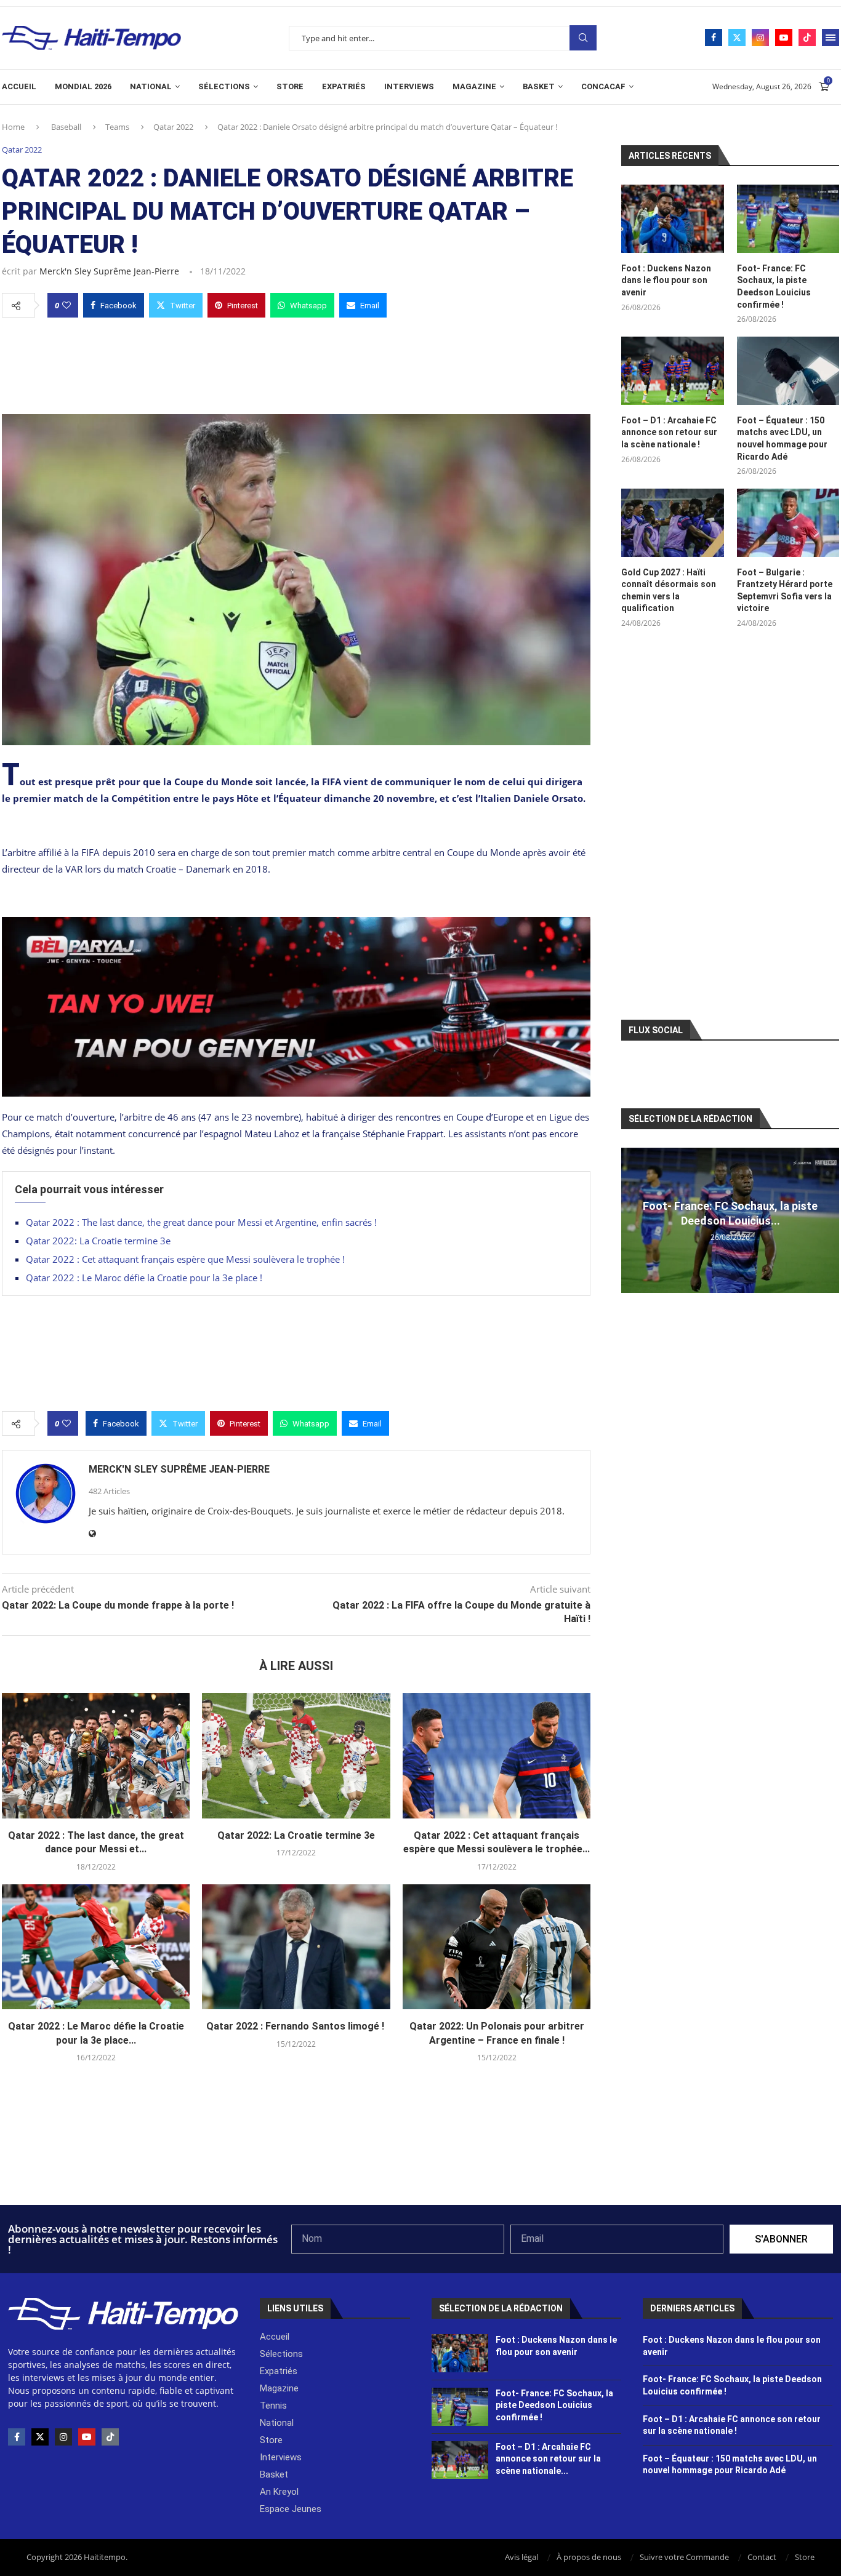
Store (290, 86)
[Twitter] (737, 38)
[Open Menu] (831, 38)
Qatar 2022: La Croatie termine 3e (98, 1241)
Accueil (19, 86)
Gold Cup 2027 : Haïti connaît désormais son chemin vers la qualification (669, 590)
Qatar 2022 (173, 127)
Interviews (409, 86)
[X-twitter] (40, 2437)
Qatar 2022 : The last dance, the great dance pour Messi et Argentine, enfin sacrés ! (201, 1222)
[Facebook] (714, 38)
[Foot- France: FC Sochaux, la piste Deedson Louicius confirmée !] (788, 219)
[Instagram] (760, 38)
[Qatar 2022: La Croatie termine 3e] (296, 1756)
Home (13, 127)
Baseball (66, 127)
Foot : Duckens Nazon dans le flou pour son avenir (666, 280)
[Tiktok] (807, 38)
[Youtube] (784, 38)
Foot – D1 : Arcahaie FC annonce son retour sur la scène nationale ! (669, 432)
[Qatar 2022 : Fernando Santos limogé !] (296, 1947)
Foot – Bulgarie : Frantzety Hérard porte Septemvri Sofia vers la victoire (785, 590)
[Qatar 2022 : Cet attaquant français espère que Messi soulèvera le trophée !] (497, 1756)
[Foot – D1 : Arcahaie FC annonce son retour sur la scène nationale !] (672, 371)
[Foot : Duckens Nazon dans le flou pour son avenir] (672, 219)
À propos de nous (589, 2557)
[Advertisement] (296, 362)
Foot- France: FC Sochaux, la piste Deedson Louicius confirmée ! (774, 286)
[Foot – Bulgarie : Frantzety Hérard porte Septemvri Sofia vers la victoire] (788, 523)
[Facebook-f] (17, 2437)
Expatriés (344, 86)
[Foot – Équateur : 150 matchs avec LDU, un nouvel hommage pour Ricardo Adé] (788, 371)
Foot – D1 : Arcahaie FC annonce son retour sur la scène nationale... (548, 2459)
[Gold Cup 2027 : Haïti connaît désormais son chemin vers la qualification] (672, 523)
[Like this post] (66, 305)
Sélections (224, 86)
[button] (632, 1220)
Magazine (474, 86)
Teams (117, 127)
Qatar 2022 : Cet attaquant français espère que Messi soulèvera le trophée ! (187, 1259)
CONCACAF (603, 86)
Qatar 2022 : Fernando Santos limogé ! (296, 2026)
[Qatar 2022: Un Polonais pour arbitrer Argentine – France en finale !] (497, 1947)
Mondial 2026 (83, 86)
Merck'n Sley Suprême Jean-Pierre (109, 271)
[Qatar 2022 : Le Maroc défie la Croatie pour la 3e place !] (96, 1947)
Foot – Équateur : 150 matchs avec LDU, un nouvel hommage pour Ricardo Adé (782, 438)
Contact (762, 2557)
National (151, 86)
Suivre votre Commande (684, 2557)
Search (583, 38)
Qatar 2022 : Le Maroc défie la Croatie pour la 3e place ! (145, 1278)
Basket (539, 86)
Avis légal (521, 2557)
